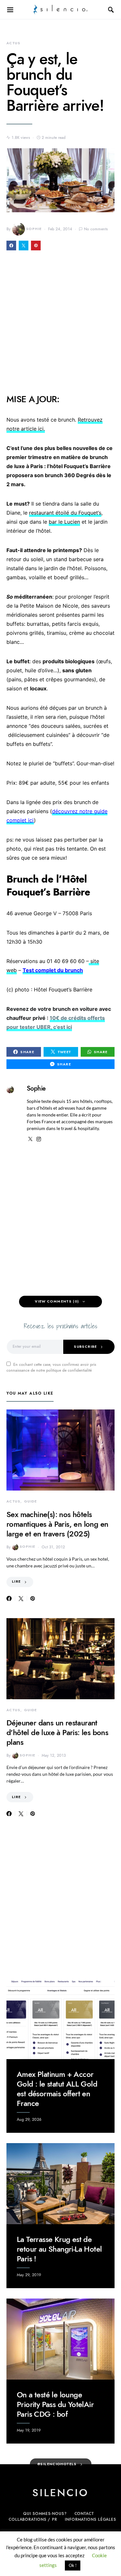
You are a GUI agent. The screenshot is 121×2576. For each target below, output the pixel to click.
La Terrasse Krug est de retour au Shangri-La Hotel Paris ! (59, 2249)
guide (31, 1501)
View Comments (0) (57, 1301)
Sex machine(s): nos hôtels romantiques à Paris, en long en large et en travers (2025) (57, 1524)
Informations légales (91, 2519)
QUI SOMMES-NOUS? (45, 2514)
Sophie (34, 229)
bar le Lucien (64, 522)
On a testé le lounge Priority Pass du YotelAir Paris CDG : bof (55, 2404)
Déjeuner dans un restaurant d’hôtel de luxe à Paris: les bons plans (57, 1732)
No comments (96, 229)
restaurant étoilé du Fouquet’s (65, 513)
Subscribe (85, 1347)
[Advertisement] (60, 326)
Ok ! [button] (73, 2565)
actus (13, 43)
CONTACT (84, 2514)
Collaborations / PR (33, 2519)
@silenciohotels (57, 2464)
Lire (16, 1581)
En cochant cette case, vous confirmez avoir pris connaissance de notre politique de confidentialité (51, 1367)
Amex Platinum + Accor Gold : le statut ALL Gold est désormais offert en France (57, 2089)
